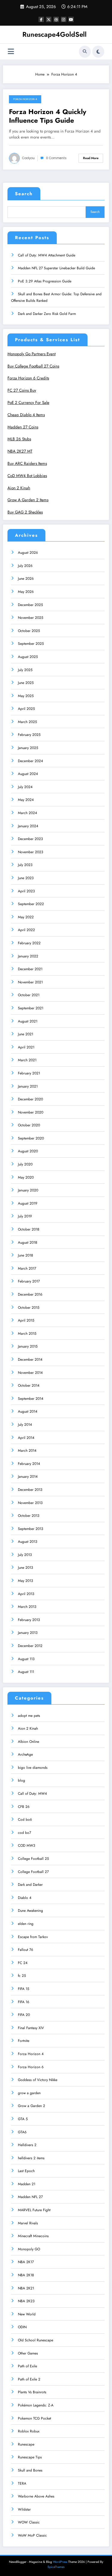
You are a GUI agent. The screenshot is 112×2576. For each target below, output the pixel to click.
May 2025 (26, 696)
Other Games (28, 2353)
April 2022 (26, 930)
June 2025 (26, 683)
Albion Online (29, 1742)
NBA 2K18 (26, 2275)
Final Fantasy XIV (31, 2028)
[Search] (85, 52)
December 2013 (30, 1490)
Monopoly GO (29, 2249)
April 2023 (26, 891)
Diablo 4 (25, 1898)
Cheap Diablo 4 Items (26, 415)
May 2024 (26, 800)
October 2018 (29, 1229)
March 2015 (27, 1334)
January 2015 (28, 1346)
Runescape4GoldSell (55, 34)
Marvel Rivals (28, 2223)
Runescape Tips (30, 2457)
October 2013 (29, 1516)
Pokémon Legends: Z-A (36, 2405)
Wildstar (24, 2509)
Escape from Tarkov (33, 1937)
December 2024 (30, 761)
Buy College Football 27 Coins (33, 366)
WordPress (60, 2562)
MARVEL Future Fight (34, 2210)
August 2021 (28, 1021)
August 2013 (28, 1542)
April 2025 (26, 709)
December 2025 (30, 605)
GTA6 (22, 2132)
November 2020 (31, 1112)
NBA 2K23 (26, 2301)
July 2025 (25, 670)
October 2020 (29, 1125)
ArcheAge (25, 1754)
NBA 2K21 (26, 2288)
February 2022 (29, 943)
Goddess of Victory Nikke (38, 2080)
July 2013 (25, 1555)
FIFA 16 (24, 2002)
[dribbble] (56, 19)
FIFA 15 (24, 1989)
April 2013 (26, 1594)
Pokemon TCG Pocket (34, 2418)
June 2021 (26, 1034)
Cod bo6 (25, 1820)
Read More (91, 158)
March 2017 (27, 1268)
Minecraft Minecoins (33, 2236)
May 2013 (26, 1581)
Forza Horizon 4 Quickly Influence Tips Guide (48, 116)
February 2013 (29, 1620)
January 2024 (28, 826)
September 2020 (31, 1138)
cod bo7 (24, 1833)
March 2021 (27, 1060)
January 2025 (28, 748)
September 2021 (31, 1008)
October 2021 (29, 995)
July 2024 (25, 787)
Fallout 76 (26, 1950)
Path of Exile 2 (29, 2379)
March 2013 (27, 1607)
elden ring (26, 1924)
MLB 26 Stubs (19, 439)
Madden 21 (27, 2184)
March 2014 (27, 1451)
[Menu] (11, 51)
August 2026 (28, 553)
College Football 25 (33, 1859)
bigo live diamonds (33, 1768)
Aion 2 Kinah (19, 488)
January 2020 (28, 1190)
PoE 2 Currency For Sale (28, 403)
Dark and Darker (30, 1885)
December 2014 (30, 1359)
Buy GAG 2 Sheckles (25, 512)
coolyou (28, 158)
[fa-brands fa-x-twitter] (49, 19)
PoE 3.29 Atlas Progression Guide (45, 281)
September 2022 (31, 904)
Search (24, 194)
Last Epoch (26, 2171)
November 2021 (30, 982)
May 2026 (26, 592)
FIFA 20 (24, 2015)
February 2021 (29, 1073)
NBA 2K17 (26, 2262)
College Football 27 (33, 1872)
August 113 (26, 1659)
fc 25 (22, 1976)
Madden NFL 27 (30, 2197)
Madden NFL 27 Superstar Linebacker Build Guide (56, 268)
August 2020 (28, 1151)
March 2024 (27, 813)
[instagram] (64, 19)
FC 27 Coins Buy (22, 390)
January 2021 (28, 1086)
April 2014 (26, 1438)
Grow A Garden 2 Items (28, 500)
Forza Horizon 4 (25, 99)
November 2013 (30, 1503)
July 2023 (25, 865)
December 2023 (30, 839)
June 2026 (26, 579)
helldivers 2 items (31, 2158)
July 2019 (25, 1216)
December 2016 (30, 1294)
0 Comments (56, 158)
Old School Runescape (36, 2340)
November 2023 (31, 852)
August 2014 (28, 1411)
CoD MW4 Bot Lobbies (27, 476)
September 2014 (31, 1399)
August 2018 (28, 1242)
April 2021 (26, 1047)
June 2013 (26, 1568)
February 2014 (29, 1464)
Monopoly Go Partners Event (32, 354)
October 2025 (29, 631)
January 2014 (28, 1477)
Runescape (26, 2444)
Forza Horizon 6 (31, 2067)
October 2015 (29, 1308)
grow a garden (29, 2093)
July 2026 (25, 566)
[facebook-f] (41, 19)
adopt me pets (29, 1716)
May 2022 (26, 917)
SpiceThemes (56, 2567)
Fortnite (24, 2041)
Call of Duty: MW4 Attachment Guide (47, 255)
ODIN (22, 2327)
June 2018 (26, 1255)
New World (27, 2314)
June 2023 (26, 878)
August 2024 (28, 774)
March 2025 (27, 722)
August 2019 (28, 1203)
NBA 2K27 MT (20, 451)
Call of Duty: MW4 (32, 1794)
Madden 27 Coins (23, 427)
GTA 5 (23, 2119)
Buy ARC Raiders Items (27, 463)
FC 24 (23, 1963)
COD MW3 (27, 1846)
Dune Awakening (30, 1911)
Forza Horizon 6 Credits (28, 378)
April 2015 (26, 1320)
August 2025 (28, 657)
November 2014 (30, 1373)
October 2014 (29, 1385)
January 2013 (28, 1633)
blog (22, 1780)
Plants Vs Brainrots (32, 2392)
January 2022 (28, 956)
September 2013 (31, 1529)
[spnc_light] (98, 52)
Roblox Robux (29, 2431)
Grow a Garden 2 (32, 2106)
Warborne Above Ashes (36, 2496)
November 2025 (31, 618)
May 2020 (26, 1177)
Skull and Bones (30, 2470)
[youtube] (71, 19)
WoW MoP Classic (32, 2535)
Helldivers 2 (27, 2145)
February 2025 (29, 735)
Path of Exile (27, 2366)
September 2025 (31, 644)
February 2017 (29, 1281)
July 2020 (25, 1164)
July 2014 (25, 1425)
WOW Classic (29, 2522)
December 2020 (30, 1099)
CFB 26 (24, 1807)
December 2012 (30, 1646)
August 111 (26, 1672)
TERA (22, 2483)
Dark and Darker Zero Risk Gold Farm (47, 314)
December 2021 (30, 969)
